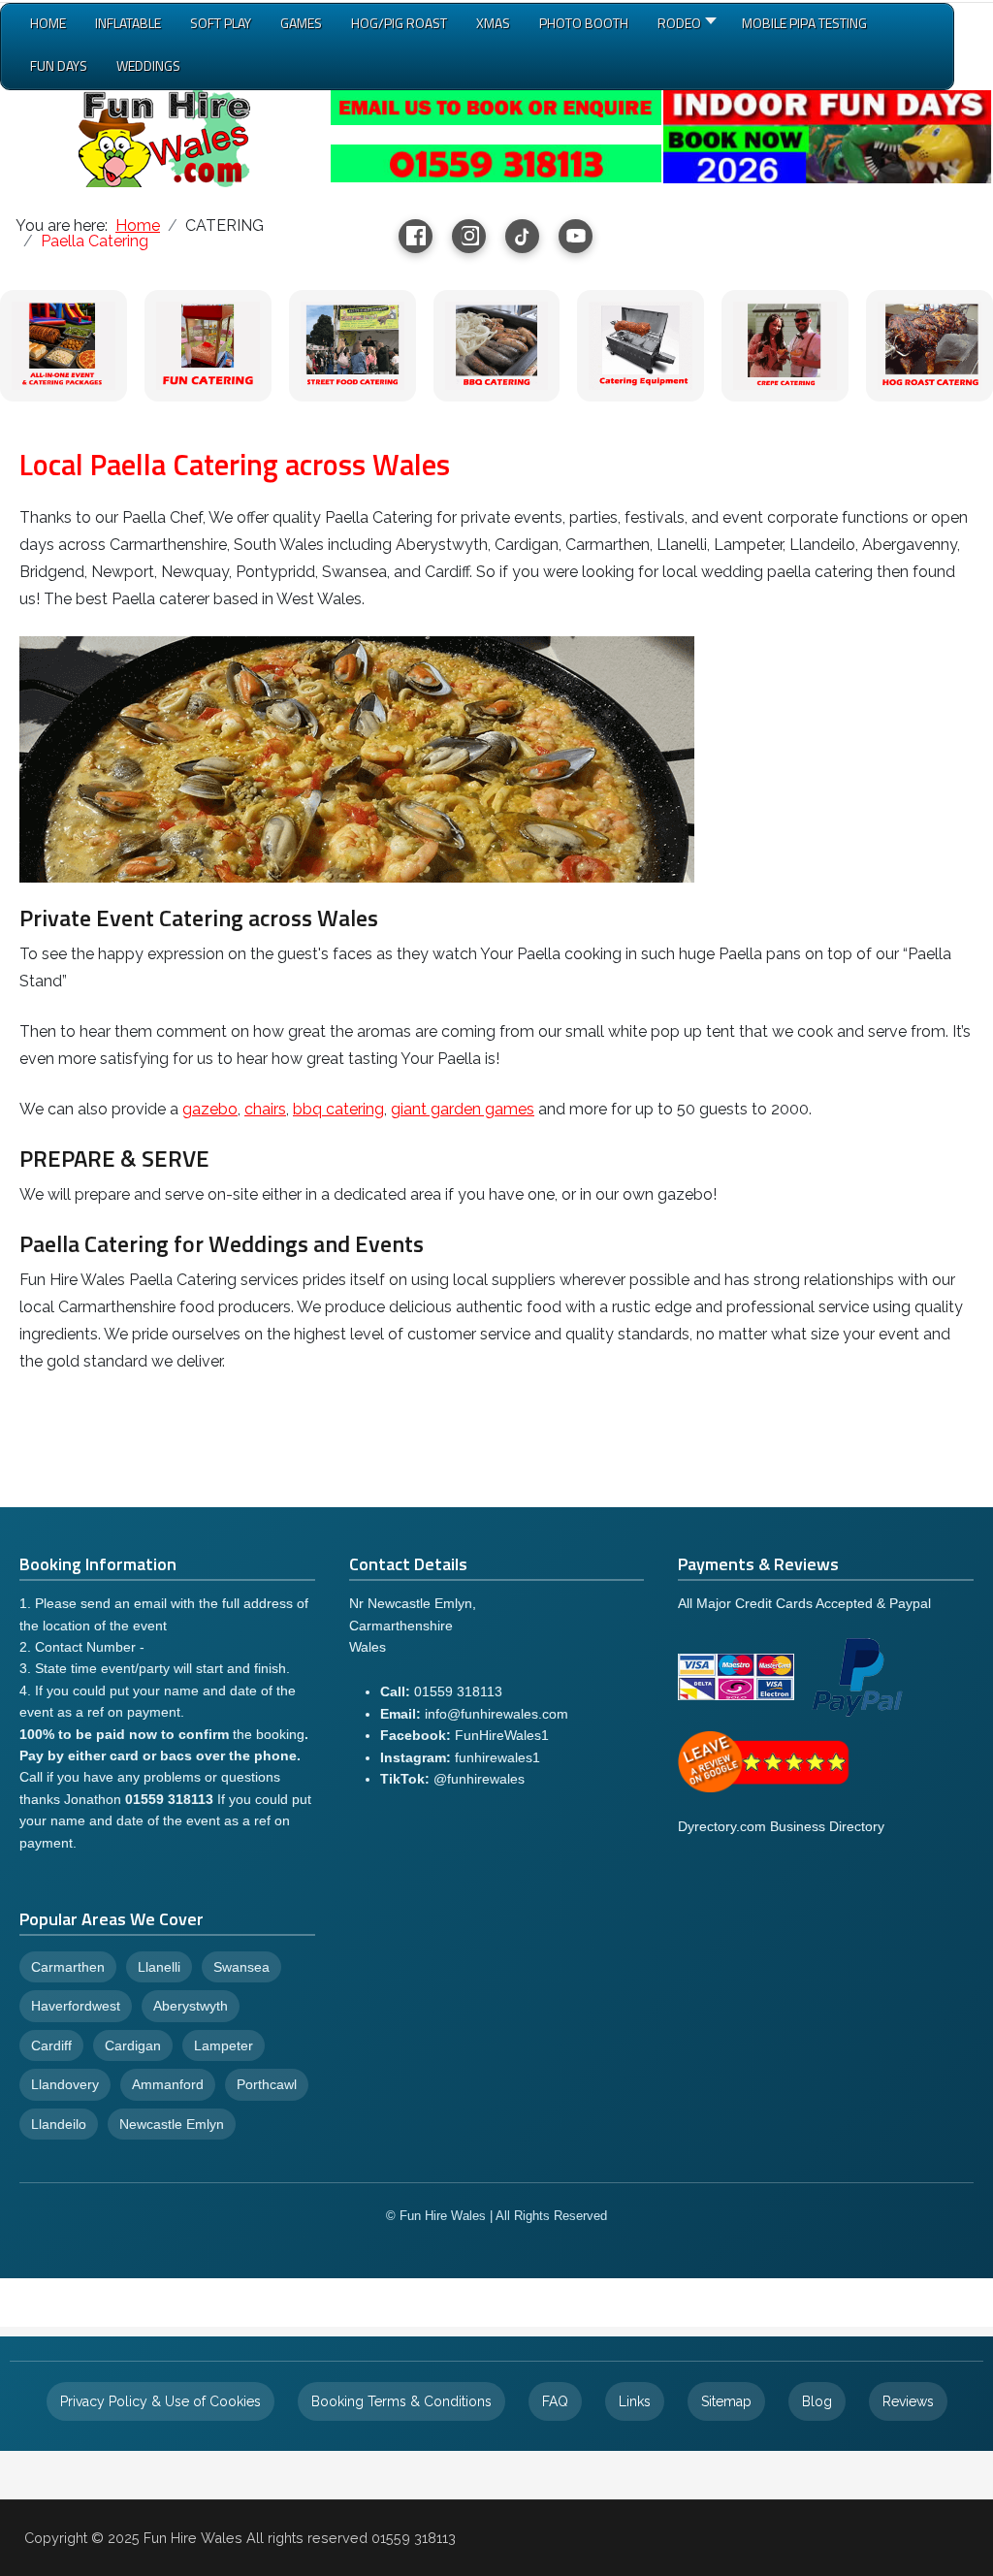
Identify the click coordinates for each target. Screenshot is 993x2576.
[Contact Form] (496, 106)
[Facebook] (416, 236)
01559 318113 (458, 1691)
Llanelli (159, 1967)
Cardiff (51, 2045)
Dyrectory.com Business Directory (781, 1826)
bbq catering (338, 1109)
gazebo (210, 1109)
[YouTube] (576, 236)
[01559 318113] (496, 161)
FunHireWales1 (502, 1735)
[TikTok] (522, 236)
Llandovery (65, 2084)
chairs (265, 1109)
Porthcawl (267, 2084)
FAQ (555, 2401)
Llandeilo (59, 2124)
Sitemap (726, 2401)
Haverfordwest (76, 2006)
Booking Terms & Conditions (401, 2401)
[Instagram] (469, 236)
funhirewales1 (497, 1757)
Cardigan (133, 2045)
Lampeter (224, 2045)
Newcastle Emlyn (172, 2124)
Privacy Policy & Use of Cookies (160, 2401)
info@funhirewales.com (496, 1714)
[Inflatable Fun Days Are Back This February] (827, 135)
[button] (685, 27)
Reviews (908, 2401)
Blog (817, 2401)
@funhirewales (479, 1779)
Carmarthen (68, 1967)
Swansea (241, 1967)
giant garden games (463, 1109)
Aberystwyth (191, 2006)
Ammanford (168, 2084)
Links (635, 2401)
